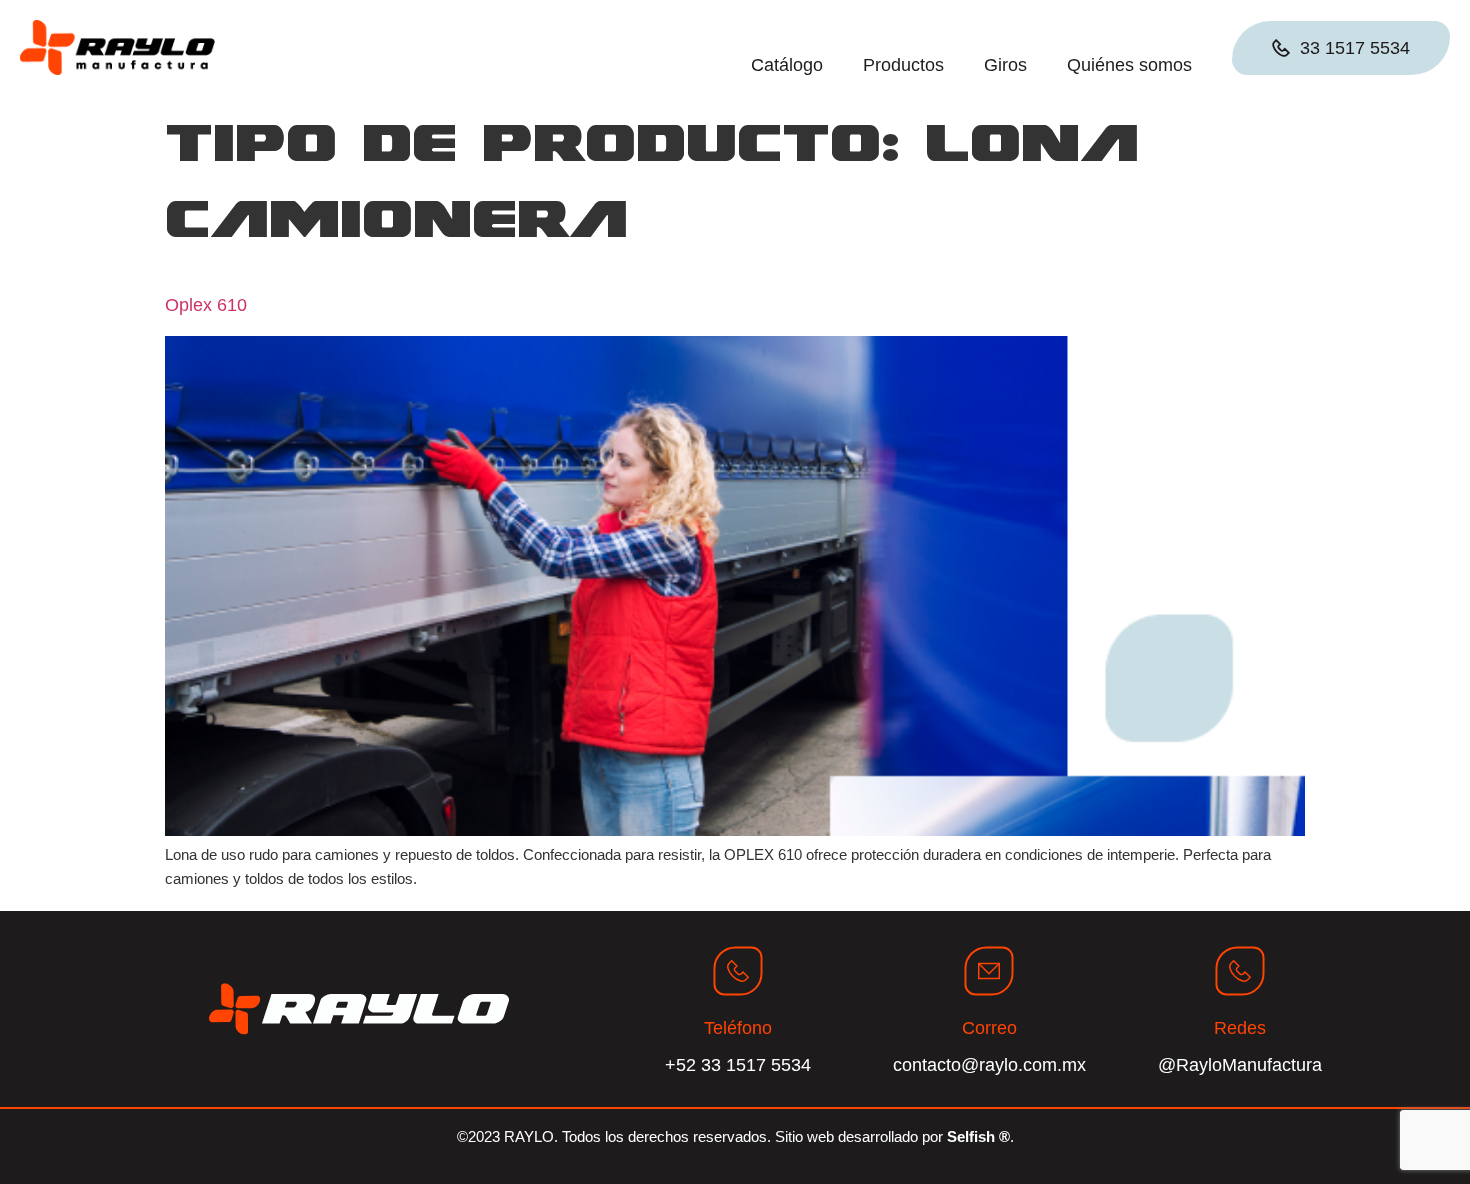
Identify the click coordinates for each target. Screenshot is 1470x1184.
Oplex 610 (206, 305)
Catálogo (787, 65)
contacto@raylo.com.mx (989, 1065)
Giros (1005, 65)
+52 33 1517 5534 (738, 1065)
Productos (903, 65)
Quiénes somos (1129, 65)
